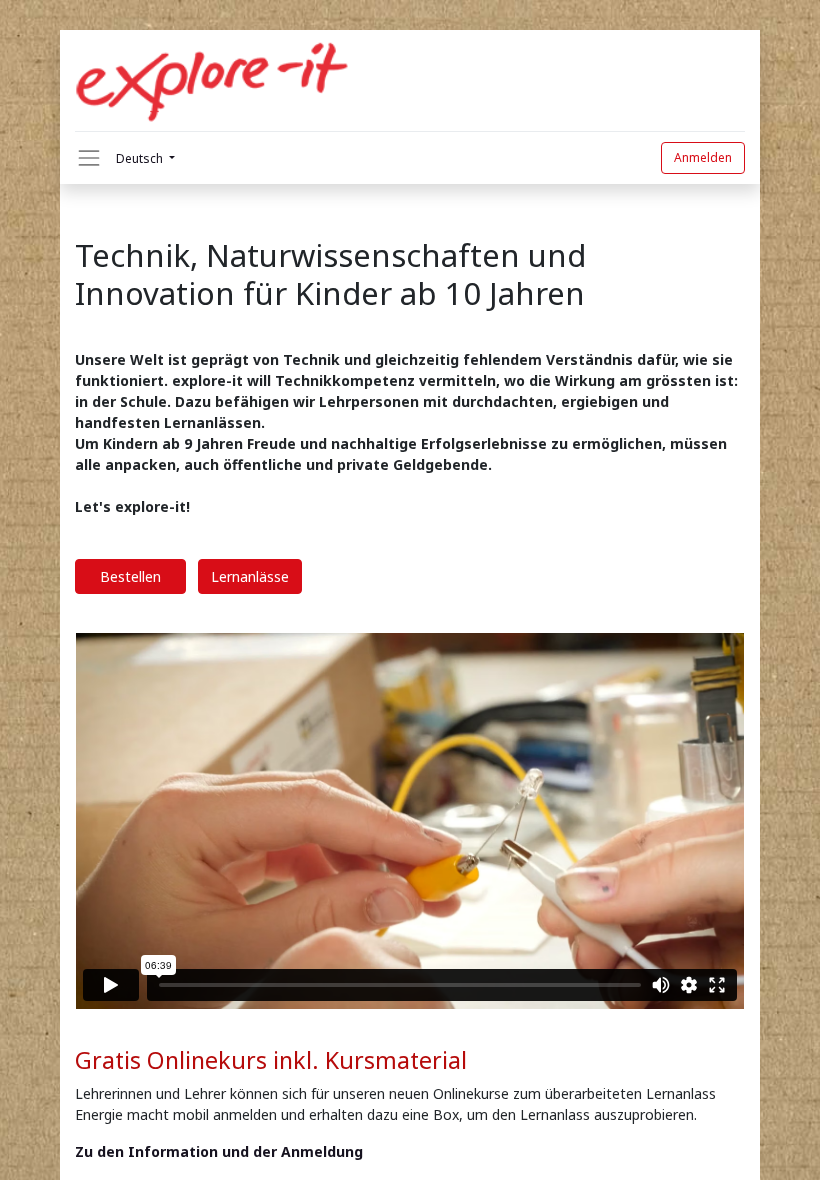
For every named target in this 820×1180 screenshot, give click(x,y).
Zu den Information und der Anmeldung (221, 1151)
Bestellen (130, 576)
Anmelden (703, 157)
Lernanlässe (250, 576)
